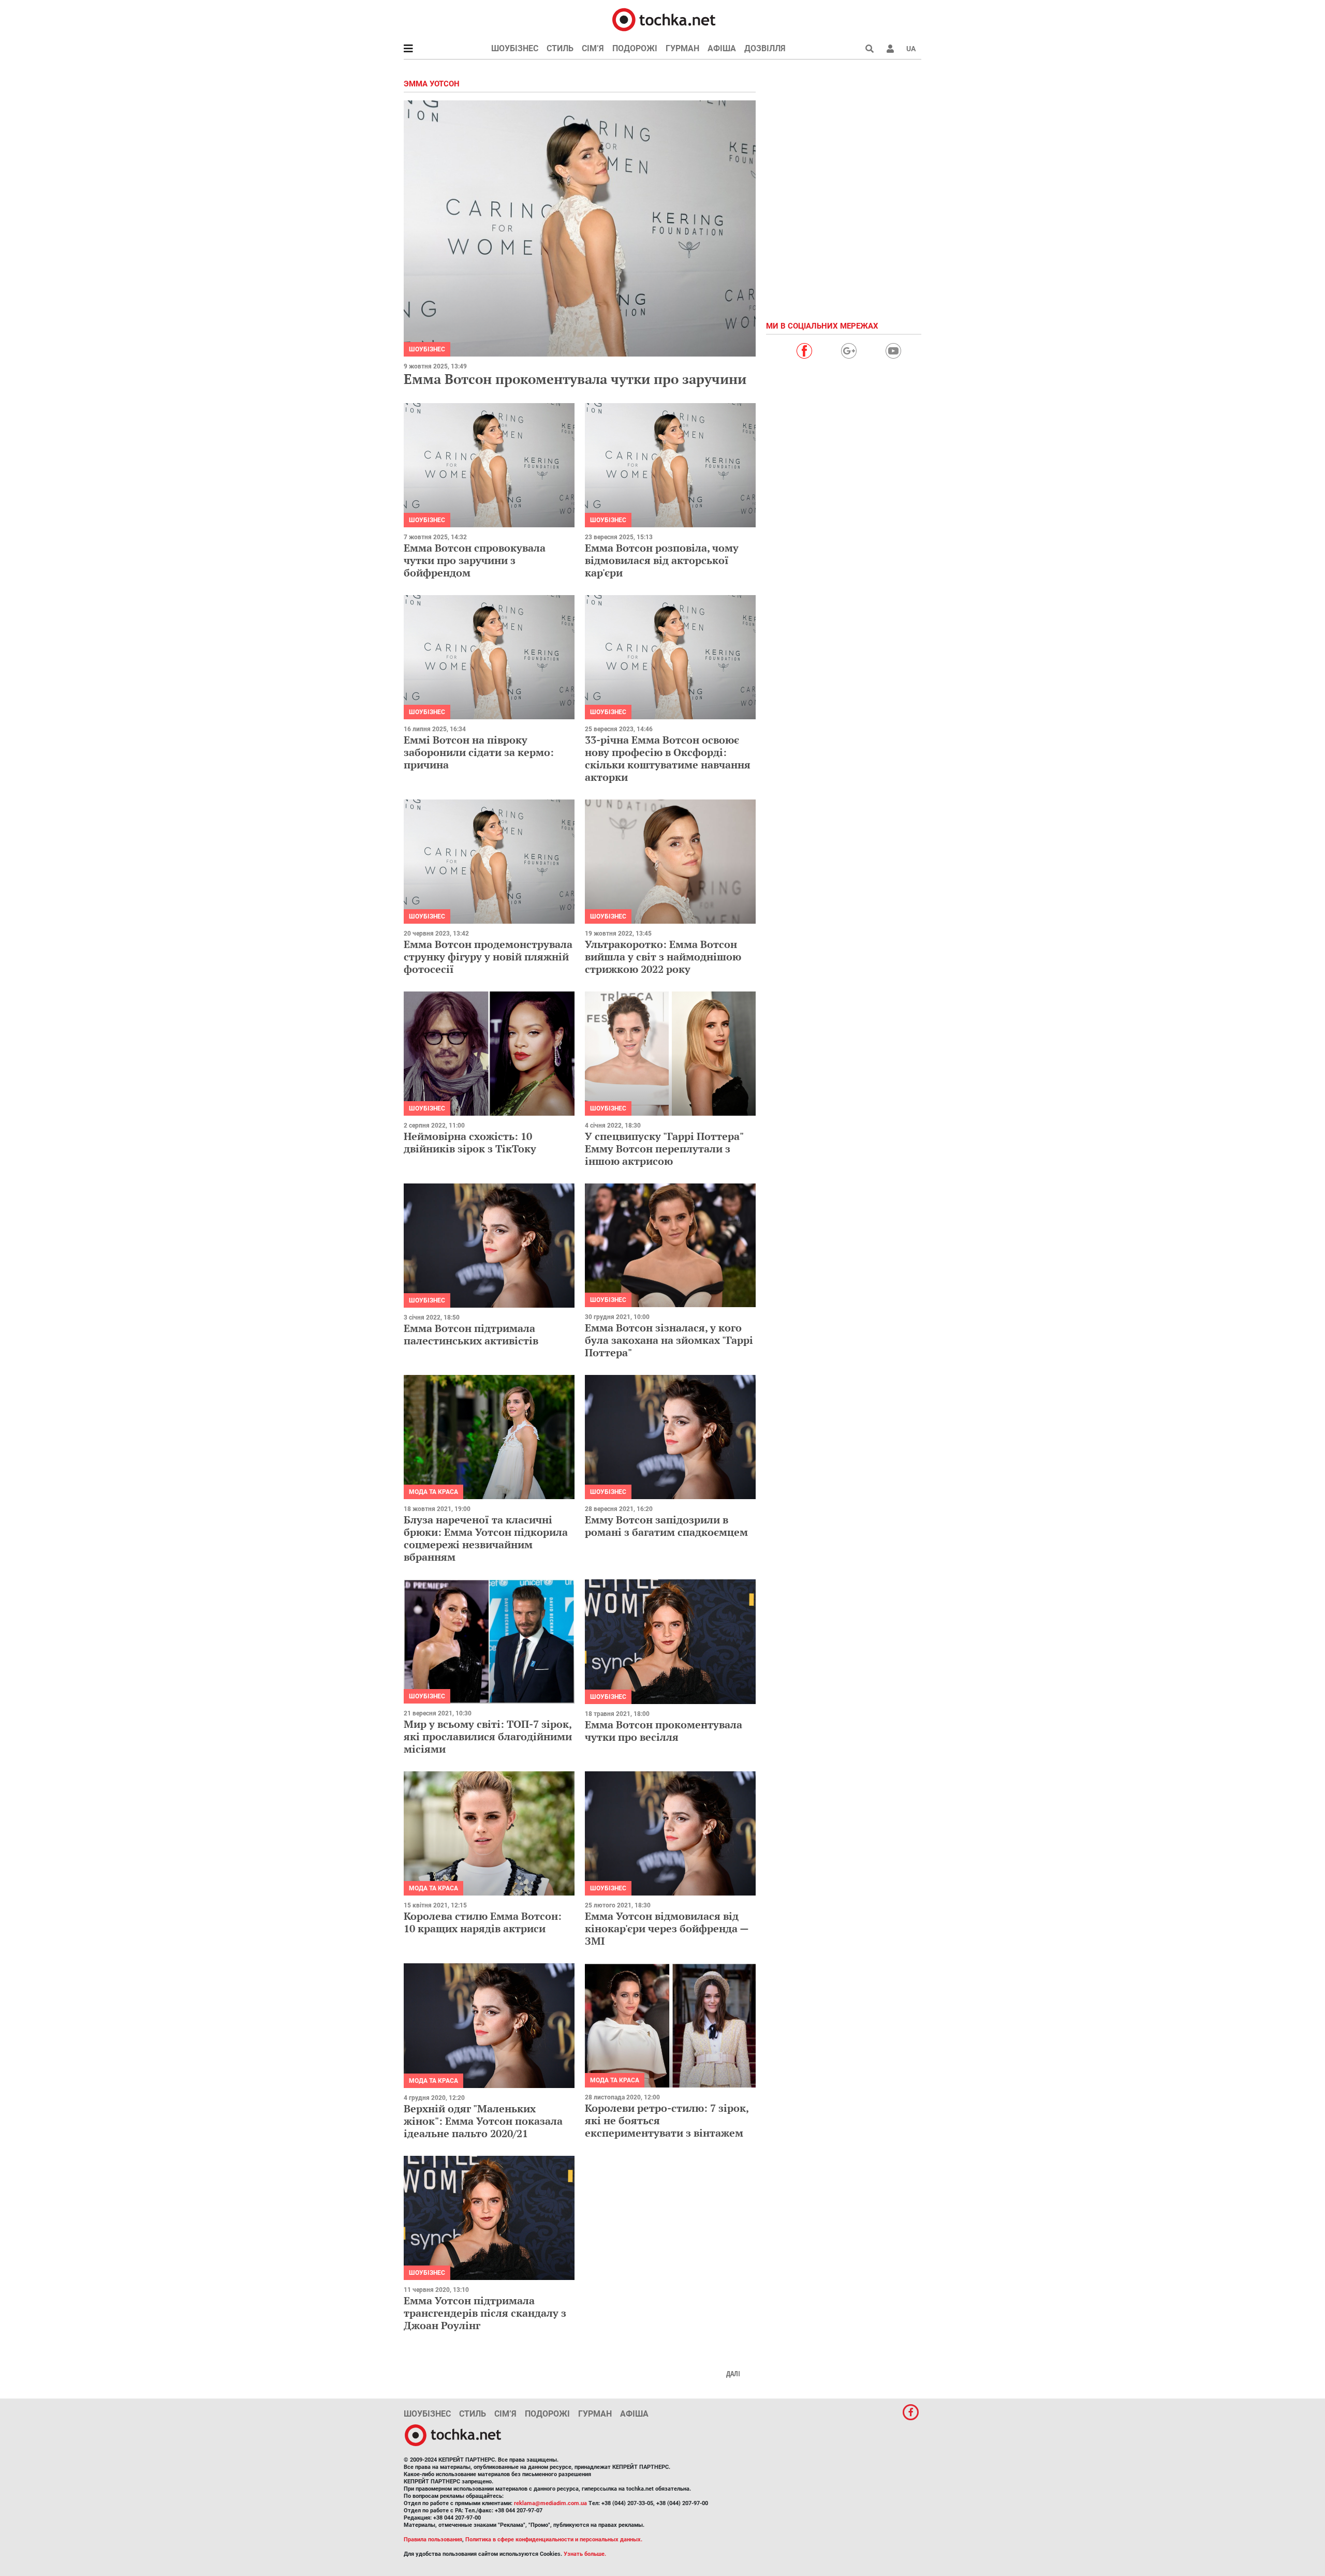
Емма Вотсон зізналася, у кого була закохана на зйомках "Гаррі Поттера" (669, 1340)
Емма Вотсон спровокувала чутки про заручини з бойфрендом (475, 560)
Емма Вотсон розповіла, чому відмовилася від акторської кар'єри (662, 560)
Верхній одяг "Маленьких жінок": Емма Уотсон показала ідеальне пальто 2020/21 (483, 2121)
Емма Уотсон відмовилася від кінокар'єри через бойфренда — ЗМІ (667, 1928)
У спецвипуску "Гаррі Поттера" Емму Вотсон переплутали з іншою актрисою (664, 1149)
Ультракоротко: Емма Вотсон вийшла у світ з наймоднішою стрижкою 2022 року (663, 957)
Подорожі (635, 48)
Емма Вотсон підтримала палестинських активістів (471, 1334)
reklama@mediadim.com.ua (550, 2503)
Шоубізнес (515, 48)
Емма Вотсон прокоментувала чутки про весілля (664, 1731)
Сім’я (593, 48)
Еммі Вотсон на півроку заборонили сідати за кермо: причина (479, 752)
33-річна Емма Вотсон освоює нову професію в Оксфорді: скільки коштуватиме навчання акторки (668, 758)
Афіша (722, 48)
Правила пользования (433, 2540)
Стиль (560, 48)
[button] (890, 49)
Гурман (682, 48)
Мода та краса (433, 1492)
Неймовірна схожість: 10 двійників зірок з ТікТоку (470, 1142)
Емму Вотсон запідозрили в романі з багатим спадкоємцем (666, 1526)
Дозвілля (765, 48)
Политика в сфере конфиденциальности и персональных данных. (554, 2540)
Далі (733, 2374)
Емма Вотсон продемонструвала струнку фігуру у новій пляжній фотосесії (488, 957)
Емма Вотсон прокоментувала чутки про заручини (575, 379)
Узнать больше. (585, 2554)
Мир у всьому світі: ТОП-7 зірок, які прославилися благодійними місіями (488, 1736)
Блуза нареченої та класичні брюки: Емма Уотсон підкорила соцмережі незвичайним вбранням (486, 1538)
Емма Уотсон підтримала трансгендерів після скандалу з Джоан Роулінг (485, 2313)
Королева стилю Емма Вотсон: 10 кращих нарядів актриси (483, 1922)
